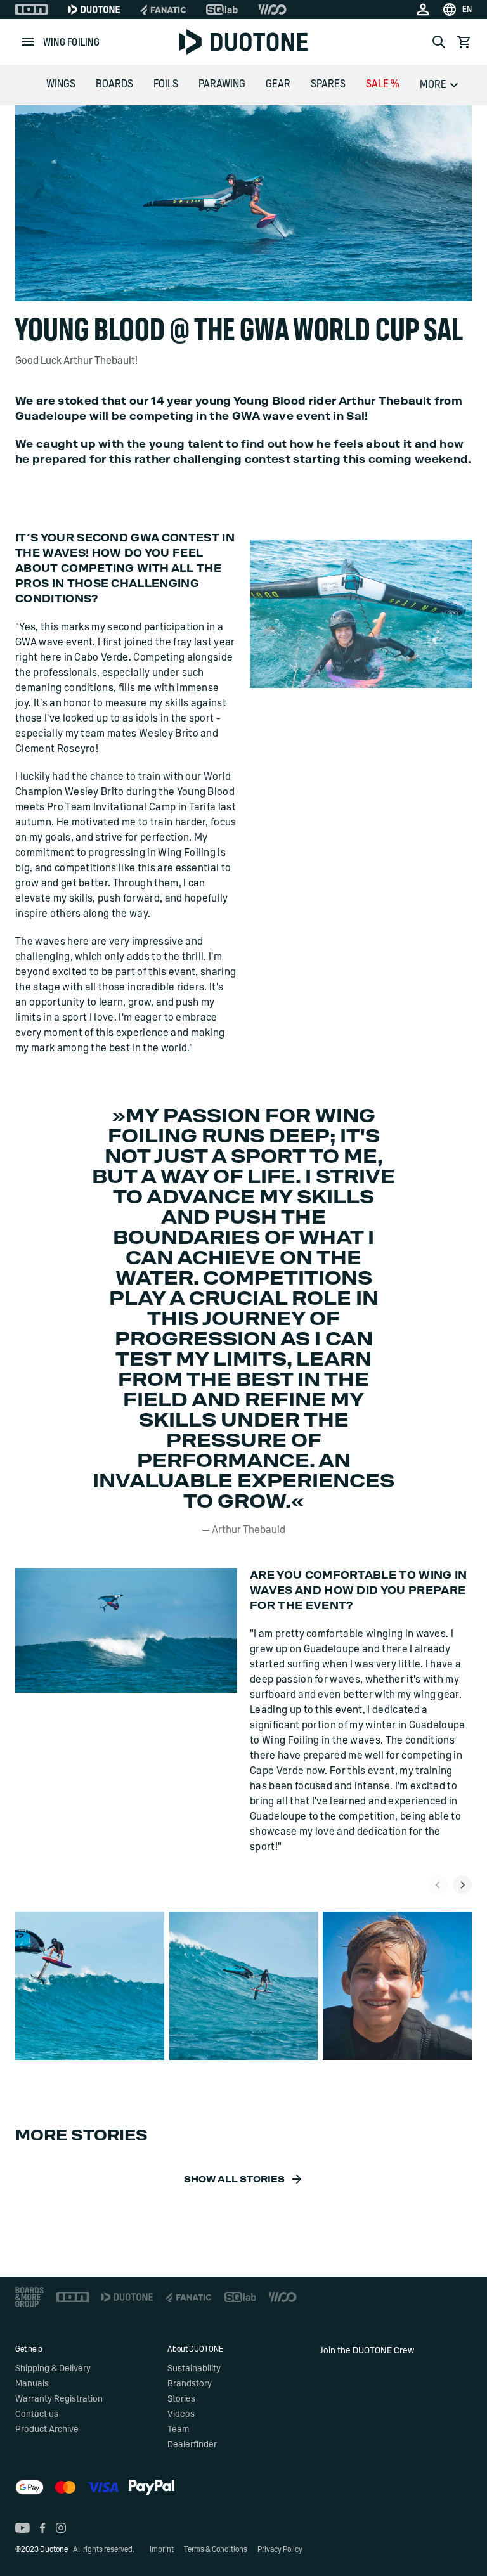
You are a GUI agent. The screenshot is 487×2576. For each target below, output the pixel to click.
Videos (181, 2414)
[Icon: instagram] (61, 2528)
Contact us (37, 2414)
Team (178, 2430)
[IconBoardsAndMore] (29, 2297)
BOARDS (114, 84)
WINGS (61, 84)
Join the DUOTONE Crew (367, 2351)
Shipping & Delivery (53, 2369)
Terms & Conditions (216, 2549)
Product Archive (47, 2430)
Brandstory (190, 2384)
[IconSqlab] (222, 10)
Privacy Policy (280, 2549)
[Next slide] (462, 1885)
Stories (181, 2399)
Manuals (32, 2384)
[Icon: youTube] (23, 2528)
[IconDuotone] (94, 10)
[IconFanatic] (163, 10)
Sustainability (194, 2369)
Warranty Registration (59, 2399)
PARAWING (222, 84)
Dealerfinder (192, 2445)
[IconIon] (32, 10)
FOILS (166, 84)
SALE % (383, 84)
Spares (328, 84)
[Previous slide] (438, 1885)
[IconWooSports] (272, 10)
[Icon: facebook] (43, 2528)
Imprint (162, 2549)
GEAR (278, 84)
